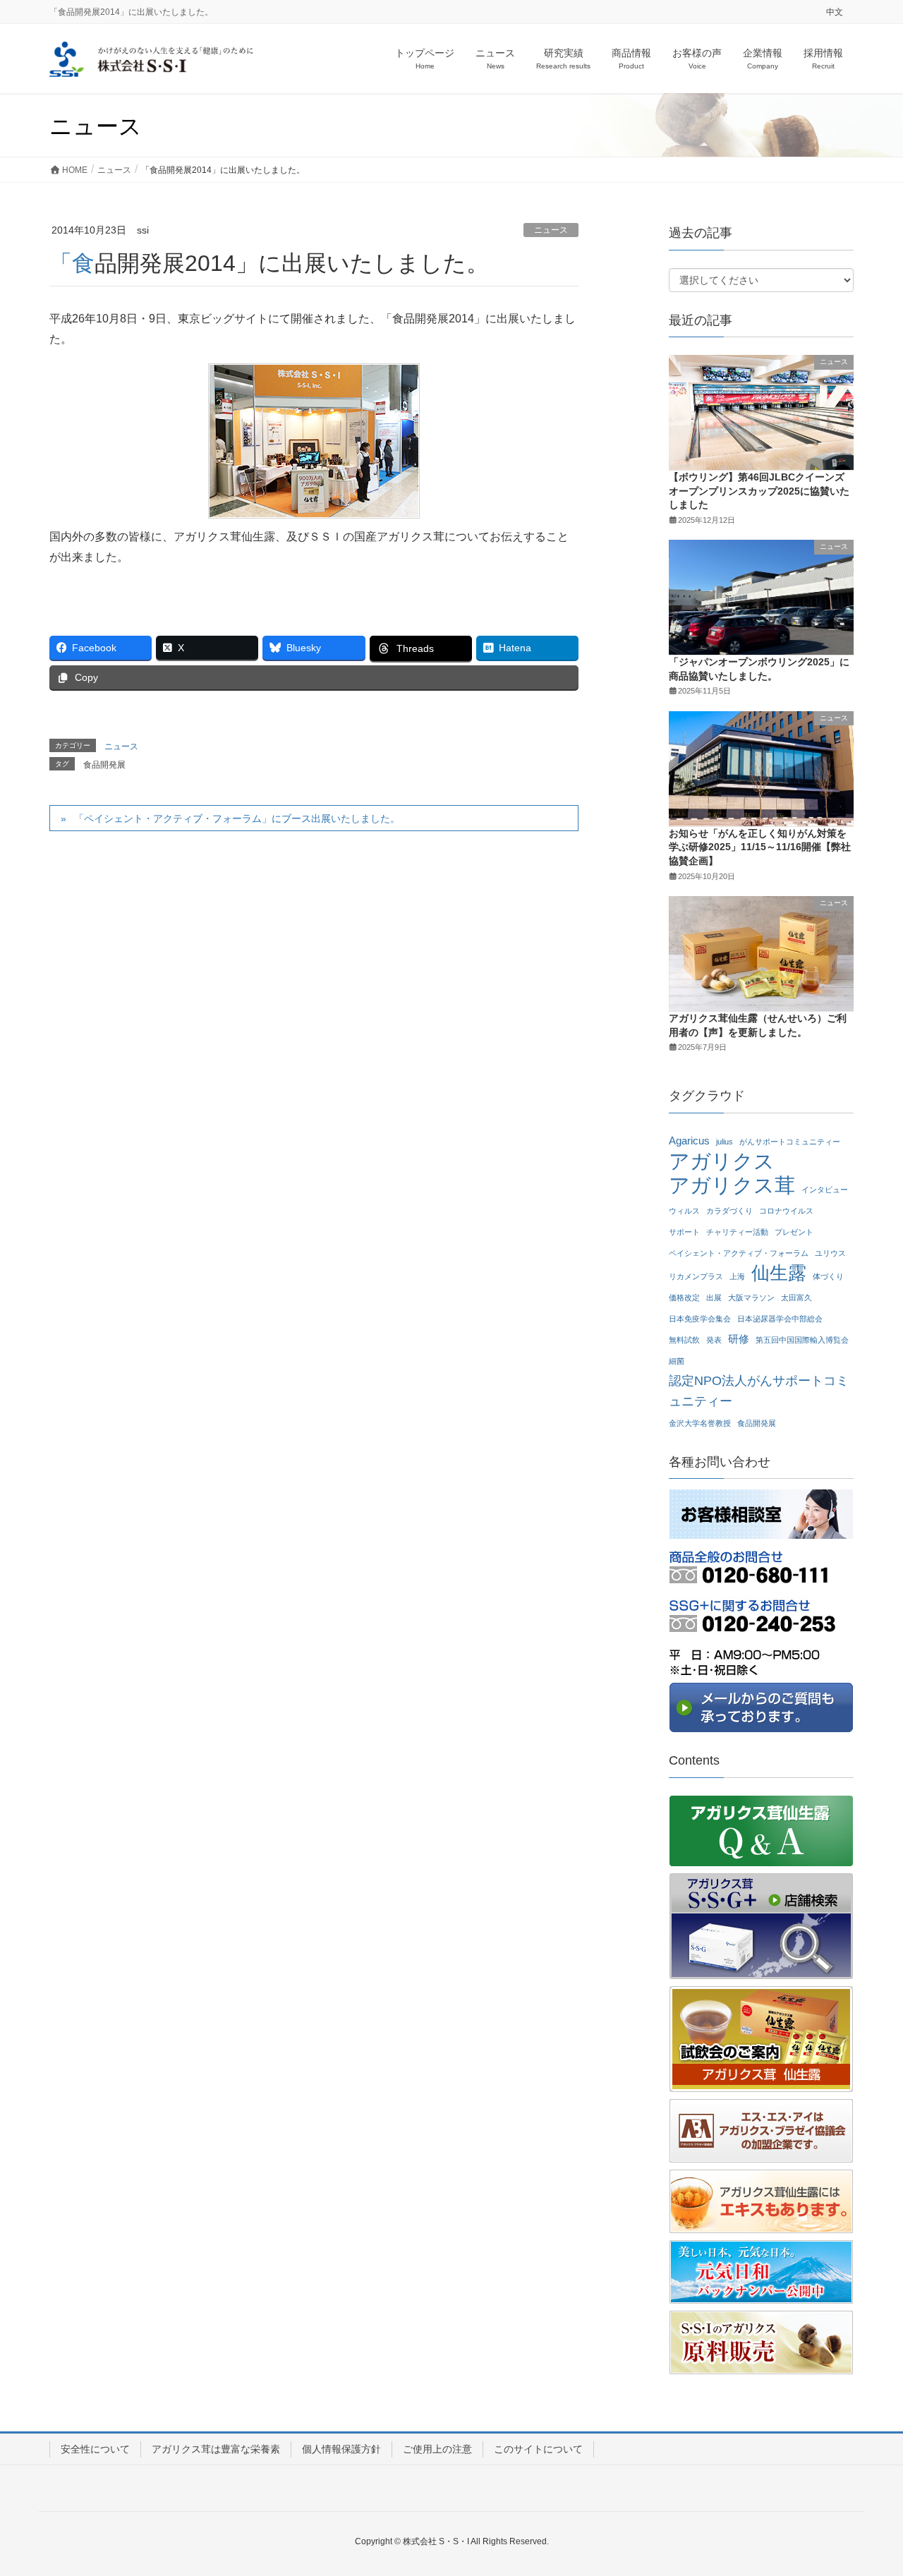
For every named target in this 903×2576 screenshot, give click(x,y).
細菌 (677, 1361)
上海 (737, 1276)
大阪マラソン (751, 1298)
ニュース (551, 230)
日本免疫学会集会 (700, 1319)
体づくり (828, 1276)
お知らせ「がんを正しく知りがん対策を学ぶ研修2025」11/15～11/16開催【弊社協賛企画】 (760, 847)
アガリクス (722, 1162)
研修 (739, 1339)
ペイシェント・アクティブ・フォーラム (739, 1253)
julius (725, 1142)
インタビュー (825, 1190)
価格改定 (684, 1298)
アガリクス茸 (732, 1186)
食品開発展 (104, 765)
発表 (714, 1340)
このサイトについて (538, 2449)
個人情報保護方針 (341, 2449)
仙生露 (779, 1273)
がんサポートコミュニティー (790, 1142)
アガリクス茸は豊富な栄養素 (216, 2449)
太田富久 (796, 1298)
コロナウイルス (786, 1211)
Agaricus (689, 1141)
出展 (714, 1298)
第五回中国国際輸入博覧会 (802, 1340)
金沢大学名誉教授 (700, 1423)
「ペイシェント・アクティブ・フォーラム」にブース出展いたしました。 (237, 818)
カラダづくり (729, 1211)
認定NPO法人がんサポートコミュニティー (759, 1391)
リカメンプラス (696, 1276)
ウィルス (684, 1211)
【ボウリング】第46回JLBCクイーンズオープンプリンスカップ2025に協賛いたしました (759, 491)
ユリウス (830, 1253)
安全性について (95, 2449)
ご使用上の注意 (437, 2449)
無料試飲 (684, 1340)
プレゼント (794, 1232)
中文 (835, 12)
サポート (684, 1232)
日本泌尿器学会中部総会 (780, 1319)
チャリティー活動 (737, 1232)
